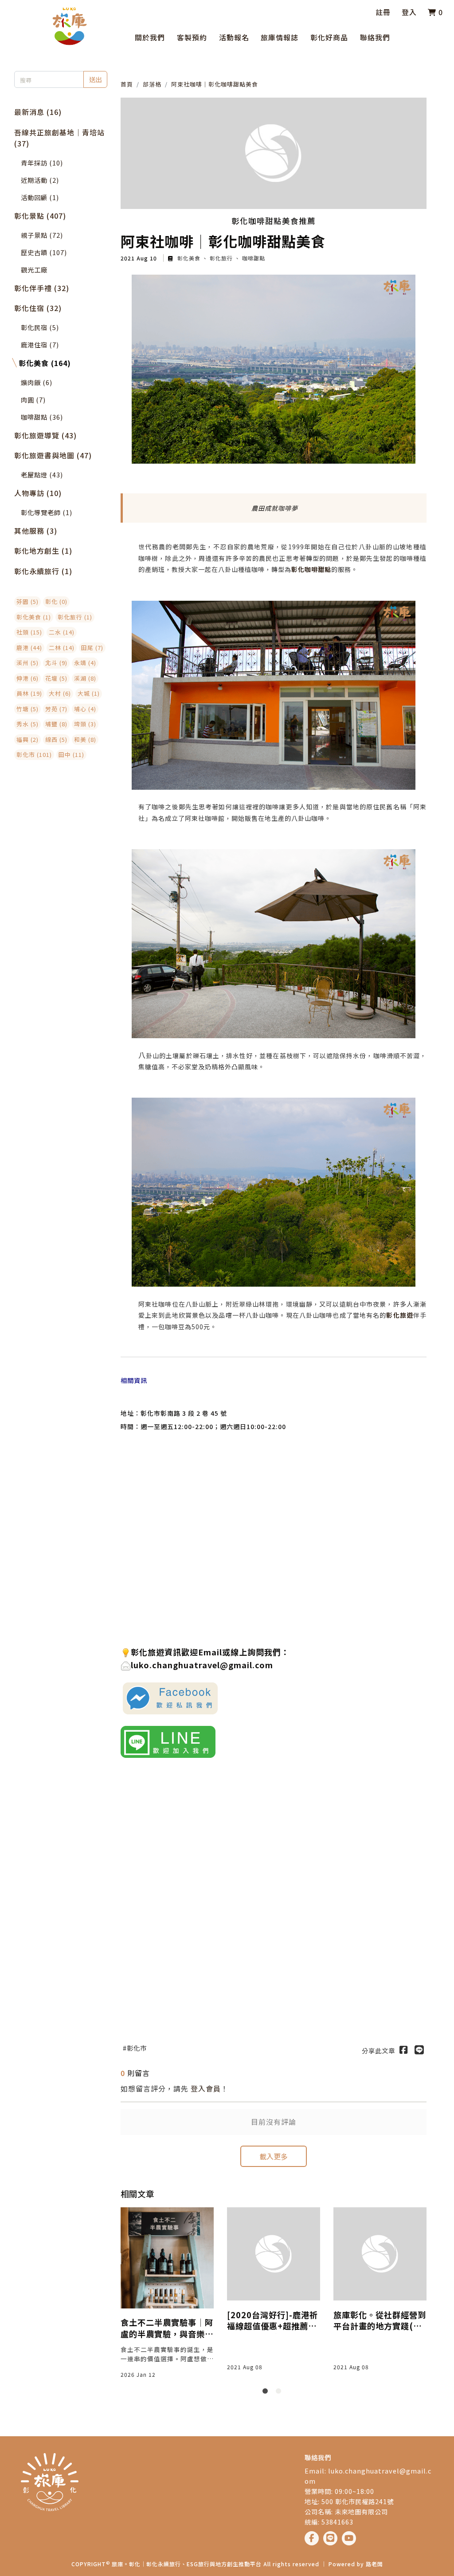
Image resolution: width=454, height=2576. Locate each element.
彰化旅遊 (399, 1315)
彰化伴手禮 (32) (42, 288)
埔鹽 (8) (56, 724)
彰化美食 (189, 258)
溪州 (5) (27, 663)
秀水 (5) (27, 724)
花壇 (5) (56, 678)
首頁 (127, 84)
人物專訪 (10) (38, 493)
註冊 (383, 12)
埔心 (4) (85, 709)
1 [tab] (267, 2393)
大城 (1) (89, 693)
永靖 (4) (85, 663)
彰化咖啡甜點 (311, 569)
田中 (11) (71, 754)
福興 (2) (27, 739)
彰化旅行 (221, 258)
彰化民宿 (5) (40, 327)
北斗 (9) (56, 663)
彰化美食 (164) (45, 363)
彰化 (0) (56, 601)
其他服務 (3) (36, 531)
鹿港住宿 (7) (40, 345)
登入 (409, 12)
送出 (95, 79)
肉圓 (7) (33, 400)
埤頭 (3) (85, 724)
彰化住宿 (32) (38, 308)
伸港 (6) (27, 678)
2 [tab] (280, 2393)
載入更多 (274, 2156)
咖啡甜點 (253, 258)
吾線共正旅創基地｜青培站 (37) (59, 138)
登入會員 (206, 2088)
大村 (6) (60, 693)
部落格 (152, 84)
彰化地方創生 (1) (43, 551)
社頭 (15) (29, 632)
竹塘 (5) (27, 709)
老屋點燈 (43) (42, 475)
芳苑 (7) (56, 709)
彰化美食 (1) (34, 617)
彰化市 (137, 2048)
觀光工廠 (34, 270)
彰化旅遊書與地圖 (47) (53, 455)
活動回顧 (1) (40, 197)
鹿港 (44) (29, 648)
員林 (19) (29, 693)
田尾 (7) (92, 648)
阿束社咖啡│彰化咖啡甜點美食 (215, 84)
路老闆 (374, 2564)
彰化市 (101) (34, 754)
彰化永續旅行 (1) (43, 571)
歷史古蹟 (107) (44, 252)
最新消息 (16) (38, 112)
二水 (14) (62, 632)
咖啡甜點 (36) (42, 417)
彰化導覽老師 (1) (47, 512)
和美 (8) (85, 739)
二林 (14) (62, 648)
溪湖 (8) (85, 678)
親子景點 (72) (42, 235)
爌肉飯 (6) (37, 382)
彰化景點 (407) (40, 216)
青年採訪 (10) (42, 163)
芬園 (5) (27, 601)
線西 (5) (56, 739)
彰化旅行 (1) (75, 617)
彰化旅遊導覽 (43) (45, 435)
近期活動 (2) (40, 180)
